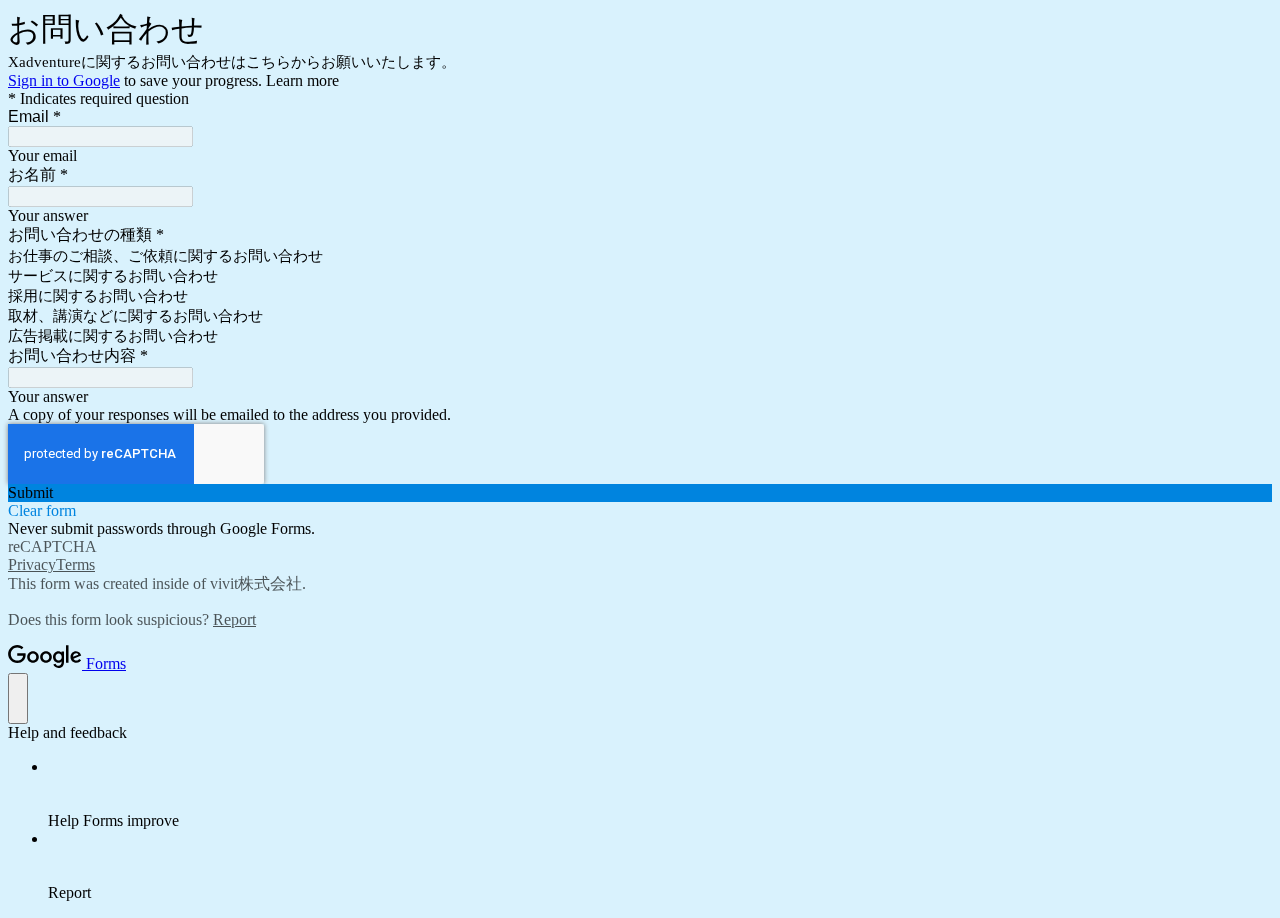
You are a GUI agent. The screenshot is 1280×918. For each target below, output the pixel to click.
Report (234, 619)
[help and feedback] (18, 698)
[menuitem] (660, 794)
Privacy (32, 564)
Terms (75, 564)
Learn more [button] (302, 80)
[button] (640, 493)
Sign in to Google (64, 80)
